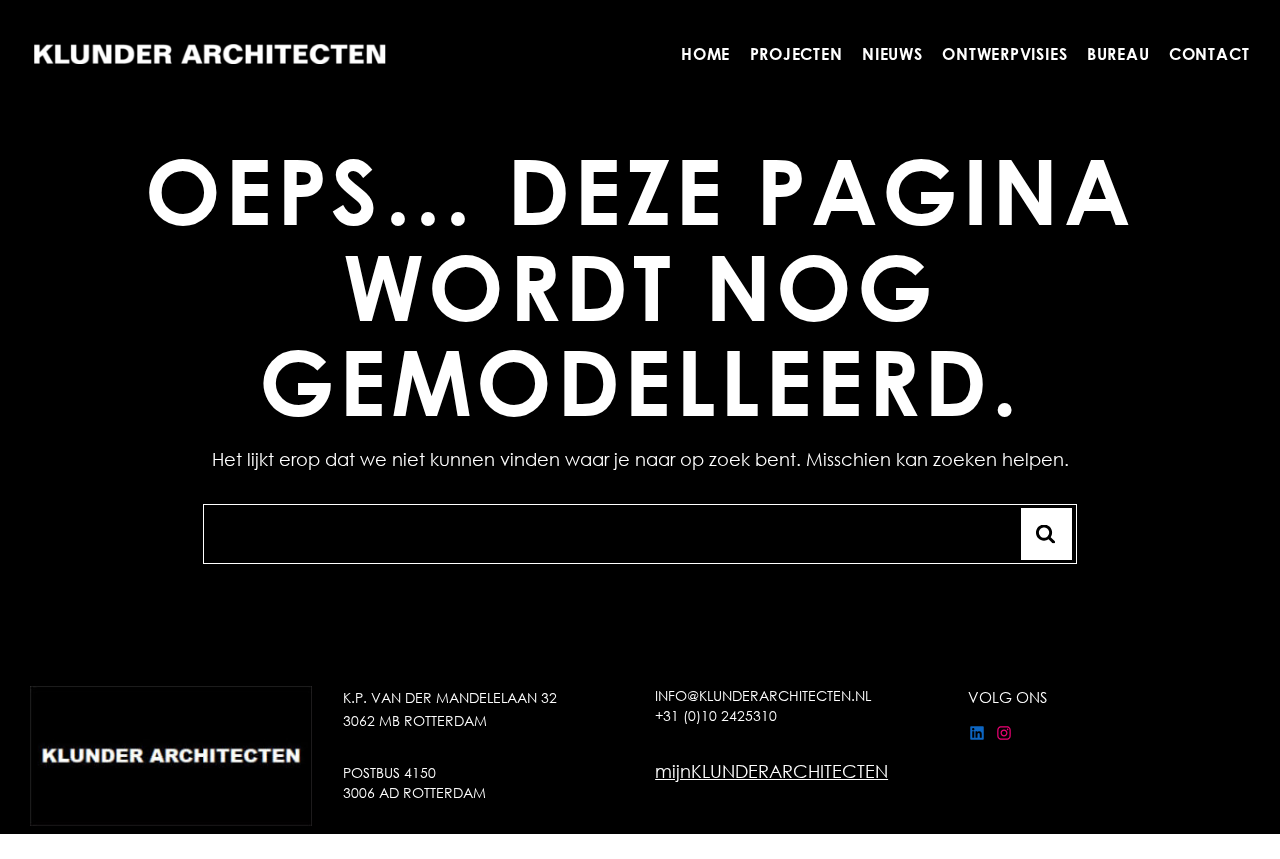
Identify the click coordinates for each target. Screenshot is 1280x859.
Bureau (1118, 53)
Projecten (796, 53)
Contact (1209, 53)
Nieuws (892, 53)
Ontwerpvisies (1004, 53)
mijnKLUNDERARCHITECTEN (771, 771)
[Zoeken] (1046, 534)
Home (705, 53)
